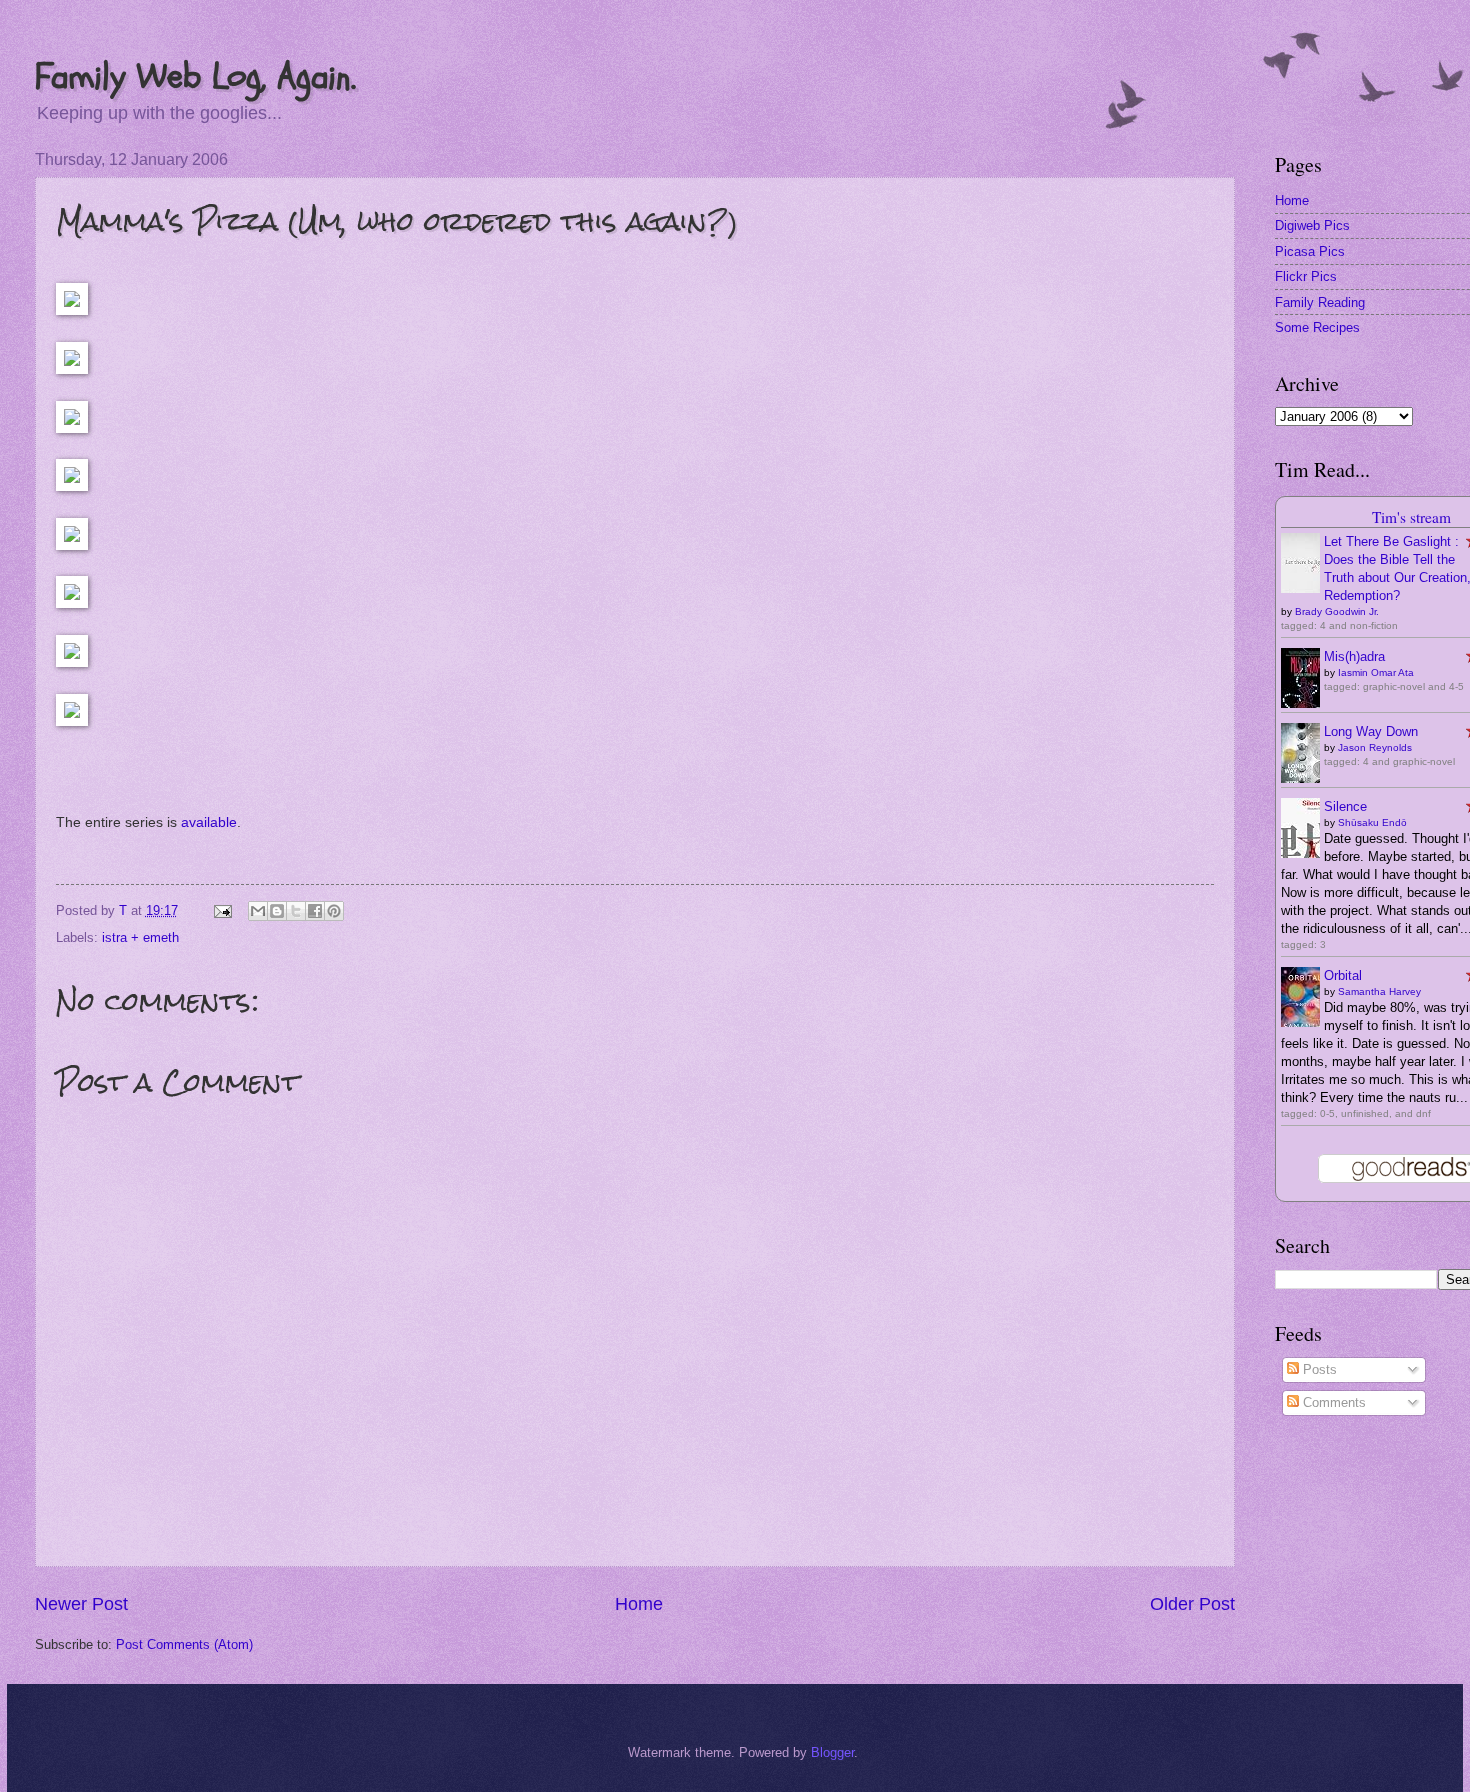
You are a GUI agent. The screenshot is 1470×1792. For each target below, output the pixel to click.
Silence (1345, 806)
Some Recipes (1317, 327)
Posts (1318, 1369)
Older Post (1192, 1604)
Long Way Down (1371, 731)
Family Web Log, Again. (195, 76)
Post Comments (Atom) (184, 1644)
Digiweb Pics (1312, 225)
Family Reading (1320, 302)
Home (639, 1604)
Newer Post (81, 1604)
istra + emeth (140, 937)
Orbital (1343, 975)
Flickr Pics (1306, 276)
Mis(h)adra (1354, 656)
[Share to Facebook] (315, 911)
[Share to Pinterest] (334, 911)
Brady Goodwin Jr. (1337, 611)
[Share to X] (296, 911)
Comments (1332, 1402)
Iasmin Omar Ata (1376, 672)
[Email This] (258, 911)
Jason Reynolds (1375, 747)
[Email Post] (221, 910)
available (209, 822)
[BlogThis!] (277, 911)
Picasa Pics (1310, 251)
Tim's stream (1411, 517)
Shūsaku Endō (1372, 822)
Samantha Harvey (1379, 991)
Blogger (832, 1752)
